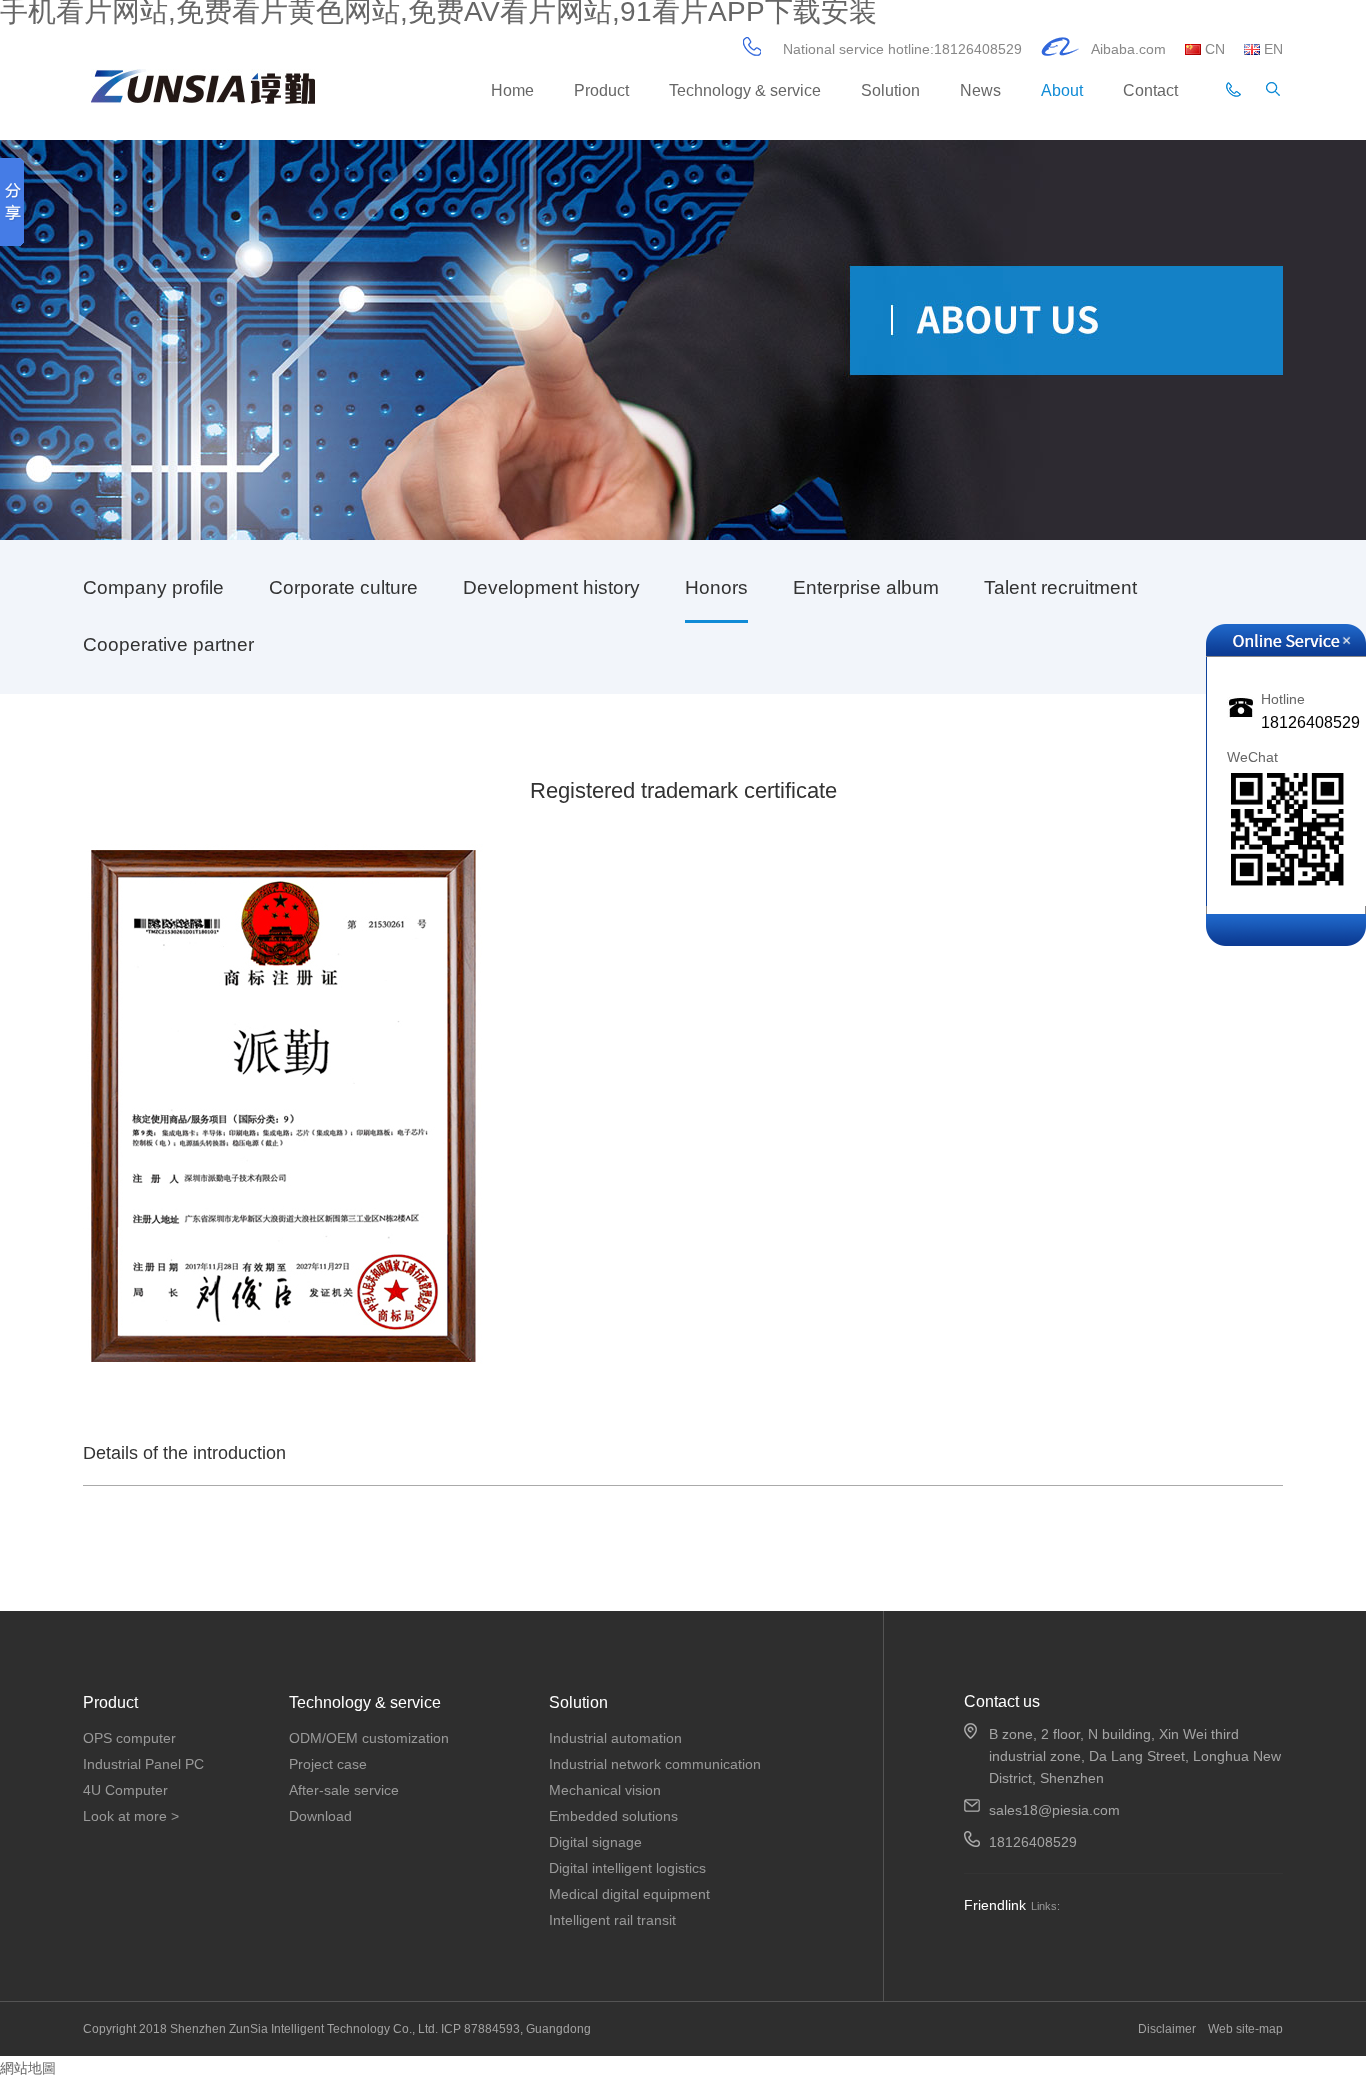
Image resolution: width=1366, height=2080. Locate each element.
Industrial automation (615, 1738)
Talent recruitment (1060, 587)
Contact (1150, 90)
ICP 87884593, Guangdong (516, 2029)
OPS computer (129, 1738)
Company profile (153, 587)
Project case (328, 1764)
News (980, 90)
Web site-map (1245, 2029)
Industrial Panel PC (143, 1764)
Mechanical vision (605, 1790)
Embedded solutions (613, 1816)
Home (512, 90)
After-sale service (344, 1790)
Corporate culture (343, 587)
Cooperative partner (168, 644)
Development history (551, 587)
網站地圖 (28, 2068)
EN (1273, 49)
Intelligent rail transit (612, 1920)
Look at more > (131, 1816)
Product (601, 90)
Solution (890, 90)
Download (320, 1816)
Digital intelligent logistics (627, 1868)
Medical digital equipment (629, 1894)
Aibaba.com (1128, 49)
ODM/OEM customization (369, 1738)
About (1062, 90)
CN (1217, 49)
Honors (716, 587)
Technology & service (745, 90)
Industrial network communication (655, 1764)
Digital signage (595, 1842)
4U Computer (125, 1790)
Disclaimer (1168, 2029)
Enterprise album (866, 587)
